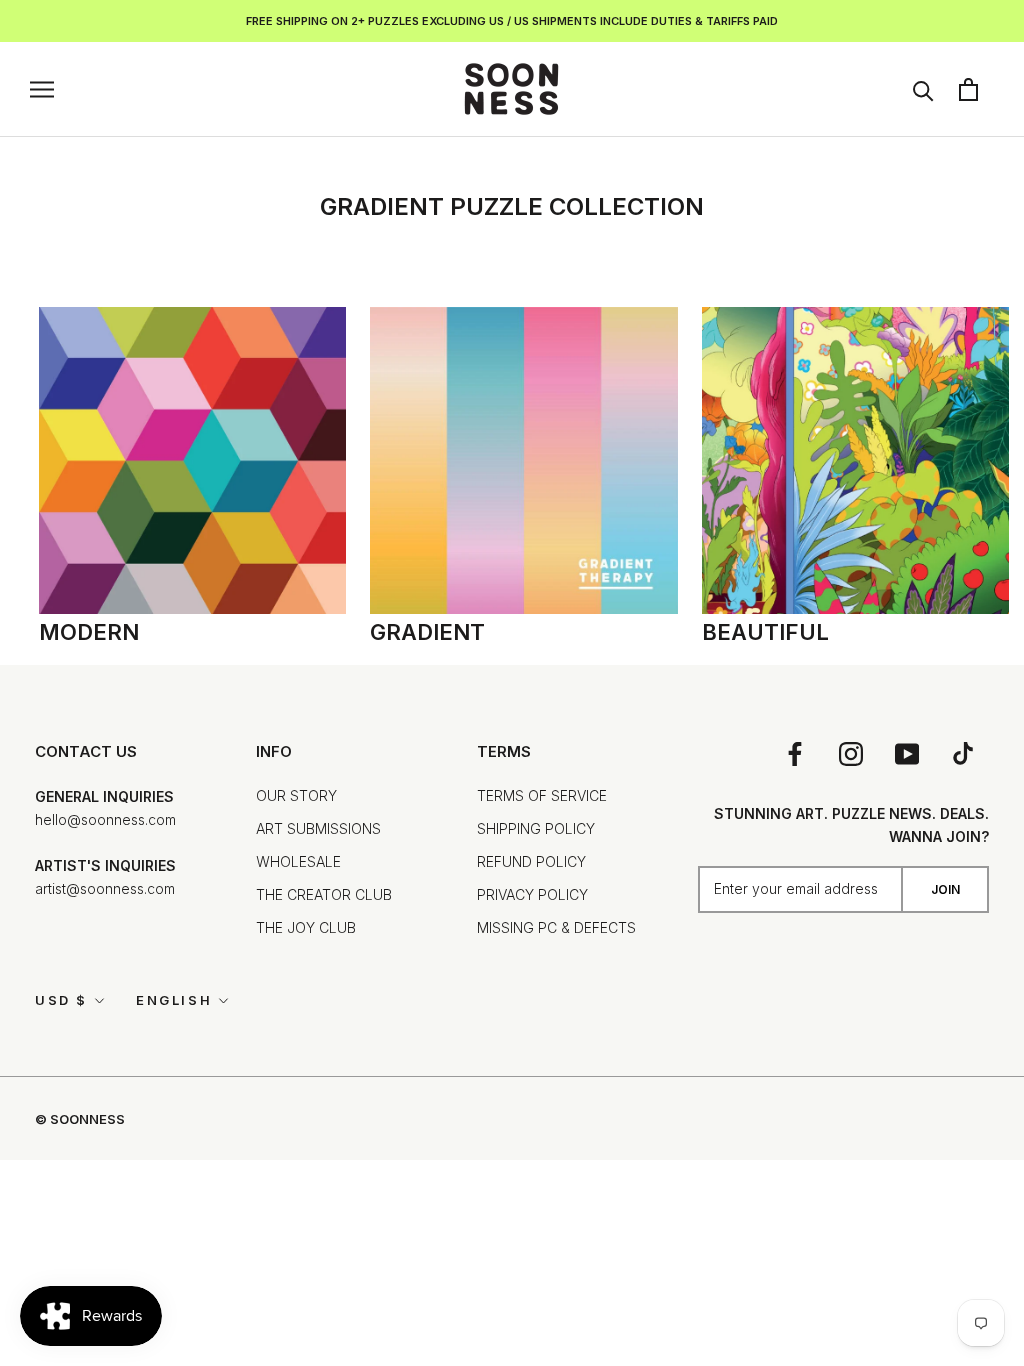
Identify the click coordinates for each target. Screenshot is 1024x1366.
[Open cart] (968, 89)
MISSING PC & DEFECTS (556, 927)
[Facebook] (795, 752)
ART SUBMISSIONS (318, 828)
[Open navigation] (42, 89)
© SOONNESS (80, 1119)
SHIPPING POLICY (536, 828)
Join (945, 889)
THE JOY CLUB (306, 927)
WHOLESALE (298, 861)
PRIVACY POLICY (532, 894)
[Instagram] (851, 752)
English (174, 1000)
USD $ (61, 1000)
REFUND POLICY (531, 861)
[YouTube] (907, 752)
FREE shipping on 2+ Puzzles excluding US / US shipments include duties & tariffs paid (512, 21)
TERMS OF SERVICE (542, 795)
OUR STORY (296, 795)
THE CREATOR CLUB (324, 894)
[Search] (923, 89)
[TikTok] (963, 752)
